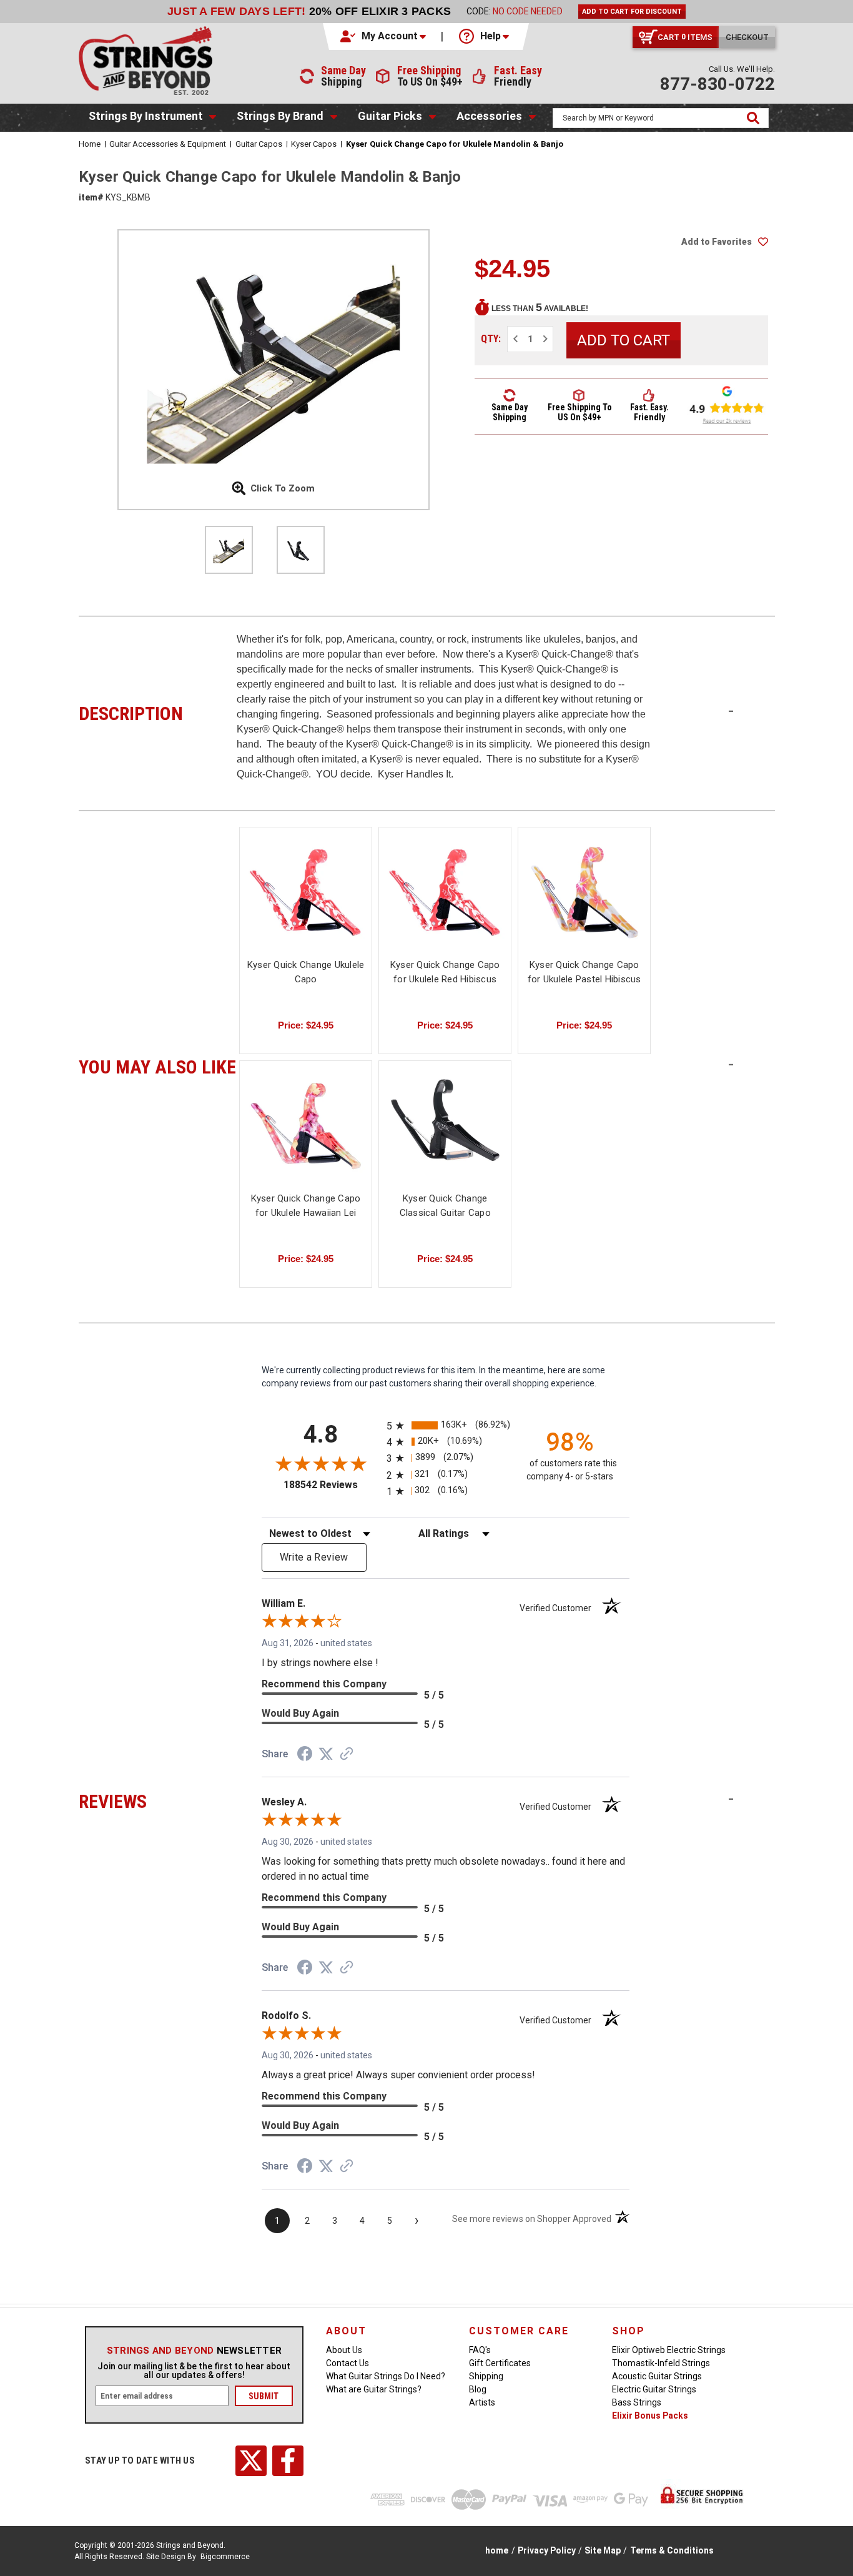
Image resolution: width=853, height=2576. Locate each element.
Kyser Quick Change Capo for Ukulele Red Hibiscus (445, 972)
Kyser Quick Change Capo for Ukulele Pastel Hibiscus (584, 972)
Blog (478, 2389)
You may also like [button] (158, 1065)
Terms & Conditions (672, 2550)
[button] (384, 36)
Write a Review (314, 1557)
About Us (344, 2350)
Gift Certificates (500, 2363)
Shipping (486, 2376)
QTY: (491, 339)
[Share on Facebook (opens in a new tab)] (305, 1755)
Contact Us (348, 2363)
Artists (482, 2402)
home (497, 2550)
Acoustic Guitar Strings (657, 2376)
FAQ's (480, 2350)
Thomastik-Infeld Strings (661, 2363)
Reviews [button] (158, 1800)
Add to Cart (584, 903)
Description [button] (158, 712)
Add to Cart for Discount (632, 12)
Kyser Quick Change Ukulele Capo (306, 972)
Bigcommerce (225, 2557)
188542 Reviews (332, 1485)
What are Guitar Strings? (374, 2389)
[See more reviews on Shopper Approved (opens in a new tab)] (347, 1755)
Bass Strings (637, 2402)
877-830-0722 (717, 84)
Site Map (603, 2550)
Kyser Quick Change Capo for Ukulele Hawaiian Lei (306, 1206)
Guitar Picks (390, 116)
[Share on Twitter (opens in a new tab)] (326, 1754)
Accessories (489, 116)
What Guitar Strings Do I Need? (386, 2376)
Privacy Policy (547, 2550)
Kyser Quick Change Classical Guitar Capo (445, 1206)
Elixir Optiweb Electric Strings (669, 2350)
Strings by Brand (280, 116)
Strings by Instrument (146, 116)
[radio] (446, 1425)
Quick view (306, 891)
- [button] (731, 711)
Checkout (747, 37)
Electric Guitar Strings (654, 2389)
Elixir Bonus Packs (650, 2416)
